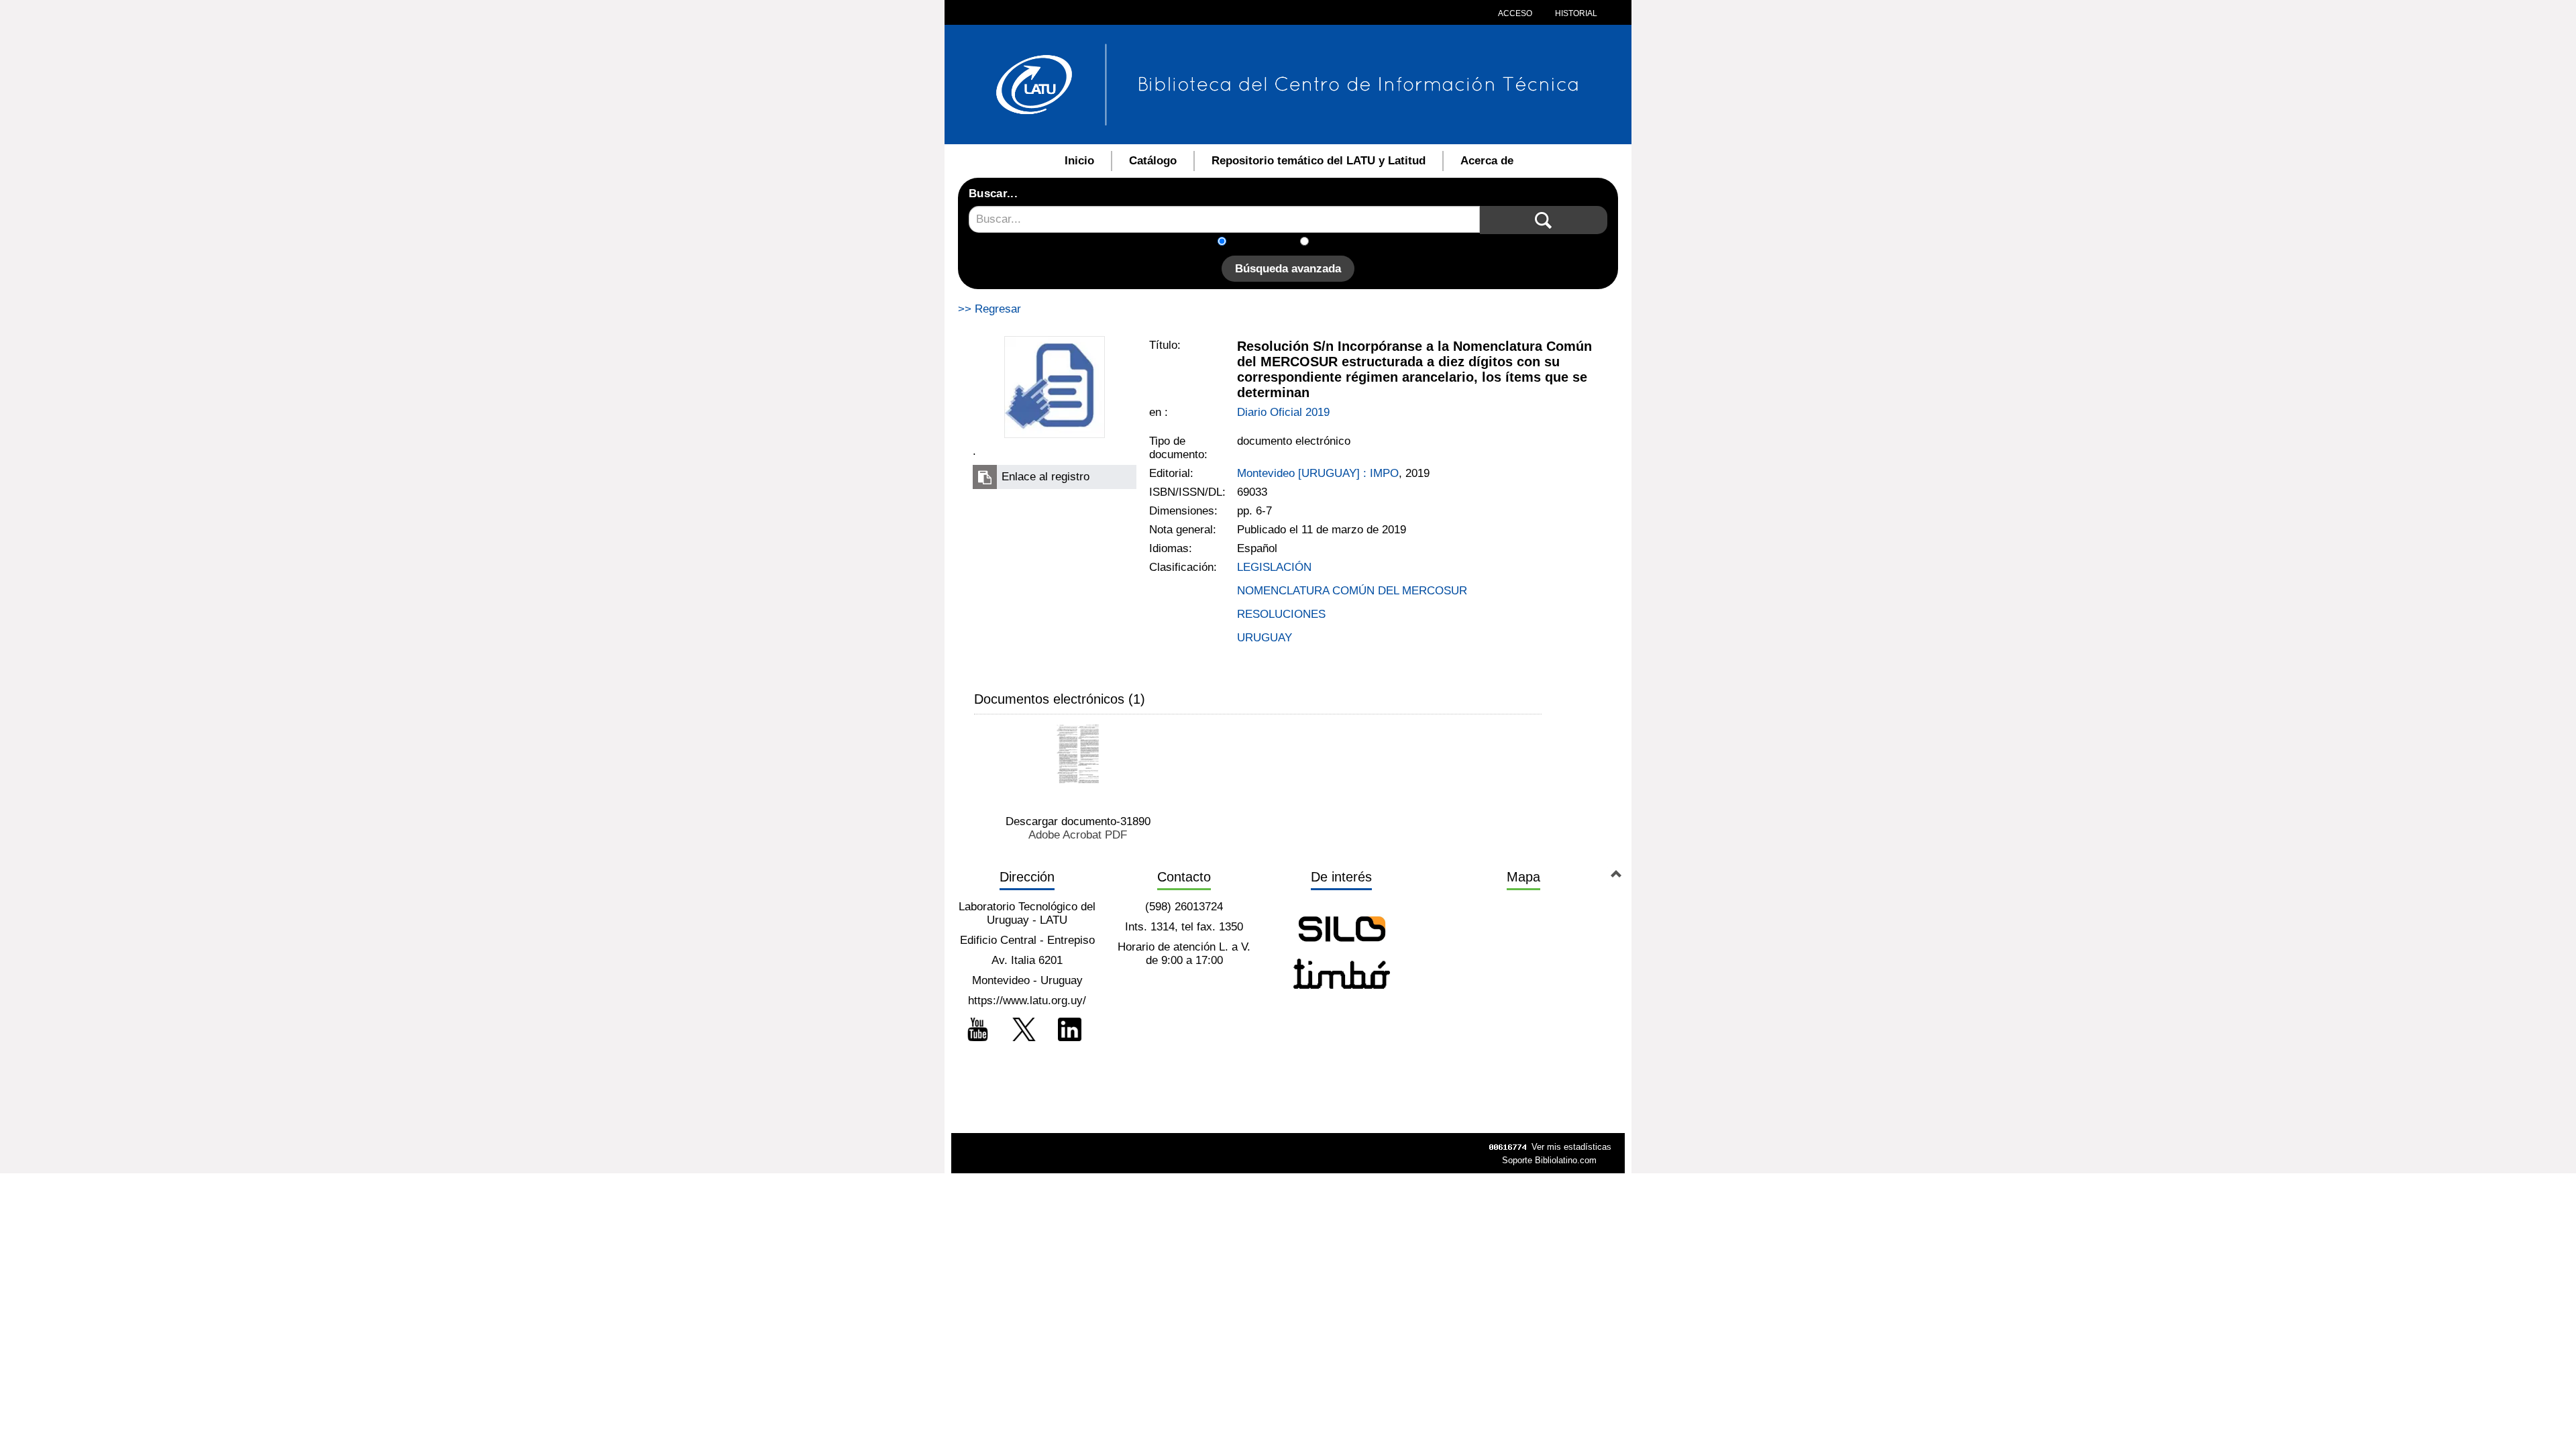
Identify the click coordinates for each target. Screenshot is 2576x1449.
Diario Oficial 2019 (1283, 412)
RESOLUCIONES (1281, 614)
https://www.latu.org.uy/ (1027, 1001)
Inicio (1079, 161)
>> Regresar (989, 309)
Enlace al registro (1045, 477)
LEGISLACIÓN (1274, 567)
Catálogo (1153, 161)
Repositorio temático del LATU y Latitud (1319, 161)
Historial (1575, 13)
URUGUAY (1265, 638)
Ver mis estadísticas (1571, 1147)
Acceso (1515, 13)
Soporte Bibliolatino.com (1549, 1160)
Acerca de (1487, 161)
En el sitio (1341, 243)
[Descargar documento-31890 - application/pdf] (1078, 754)
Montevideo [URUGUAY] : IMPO (1318, 473)
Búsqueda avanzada (1288, 269)
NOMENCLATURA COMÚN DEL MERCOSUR (1352, 591)
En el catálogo (1267, 243)
